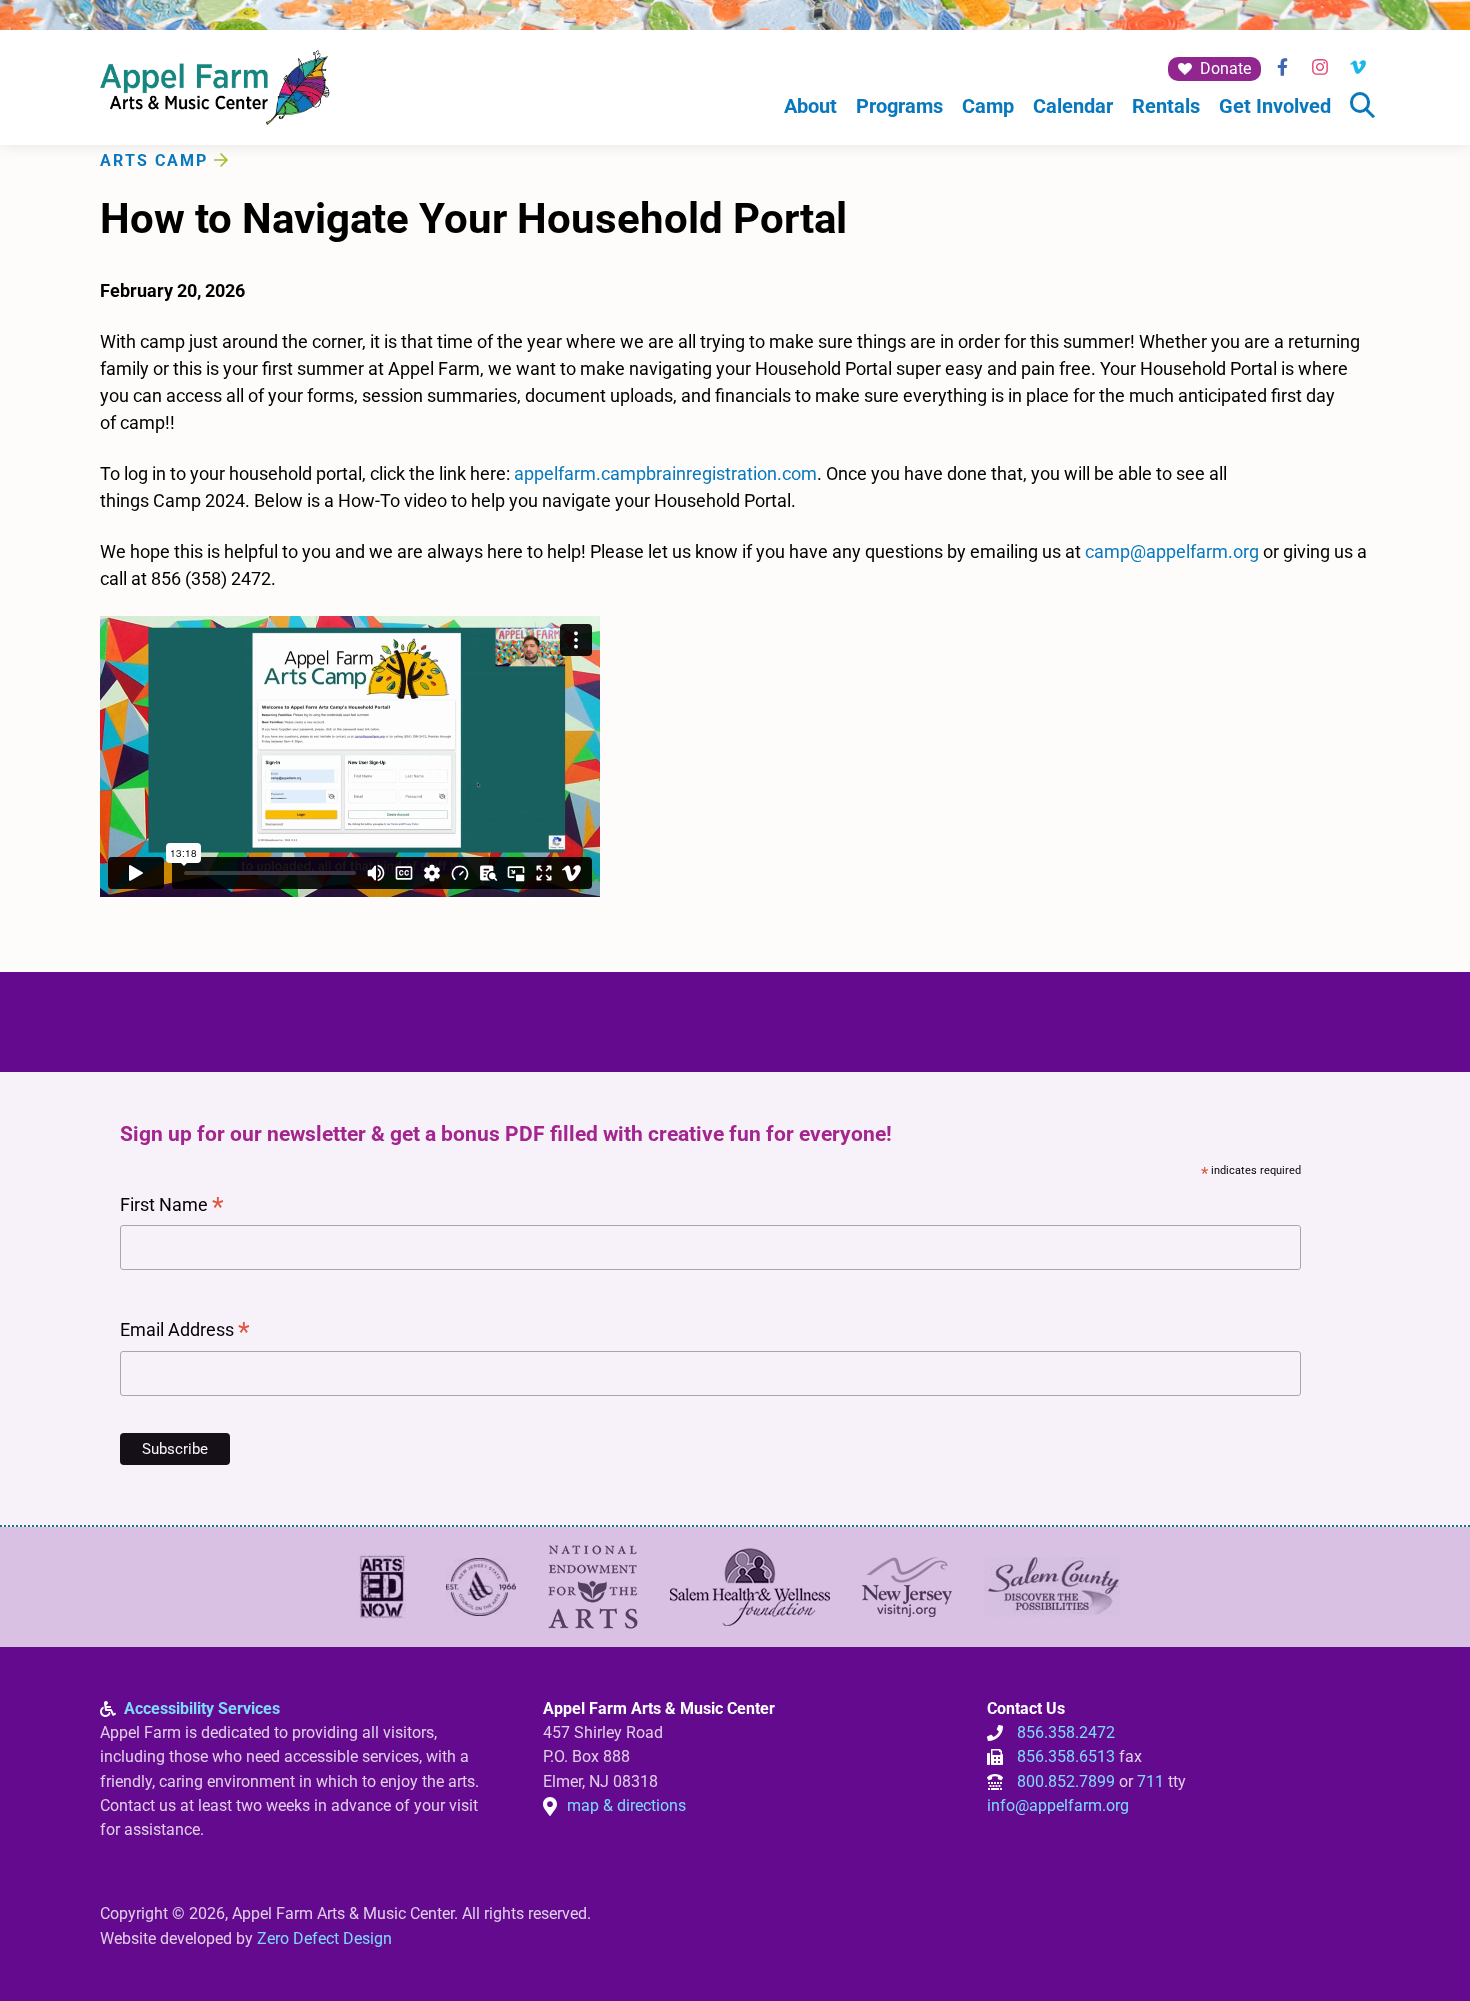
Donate (1225, 68)
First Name (172, 1207)
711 (1150, 1781)
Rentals (1166, 106)
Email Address (185, 1332)
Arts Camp (154, 160)
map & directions (626, 1805)
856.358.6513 (1066, 1756)
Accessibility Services (202, 1708)
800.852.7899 (1066, 1781)
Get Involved (1275, 106)
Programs (899, 106)
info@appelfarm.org (1058, 1805)
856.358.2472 (1066, 1732)
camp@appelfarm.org (1172, 551)
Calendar (1073, 106)
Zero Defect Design (324, 1938)
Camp (988, 106)
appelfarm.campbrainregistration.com (665, 473)
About (810, 106)
